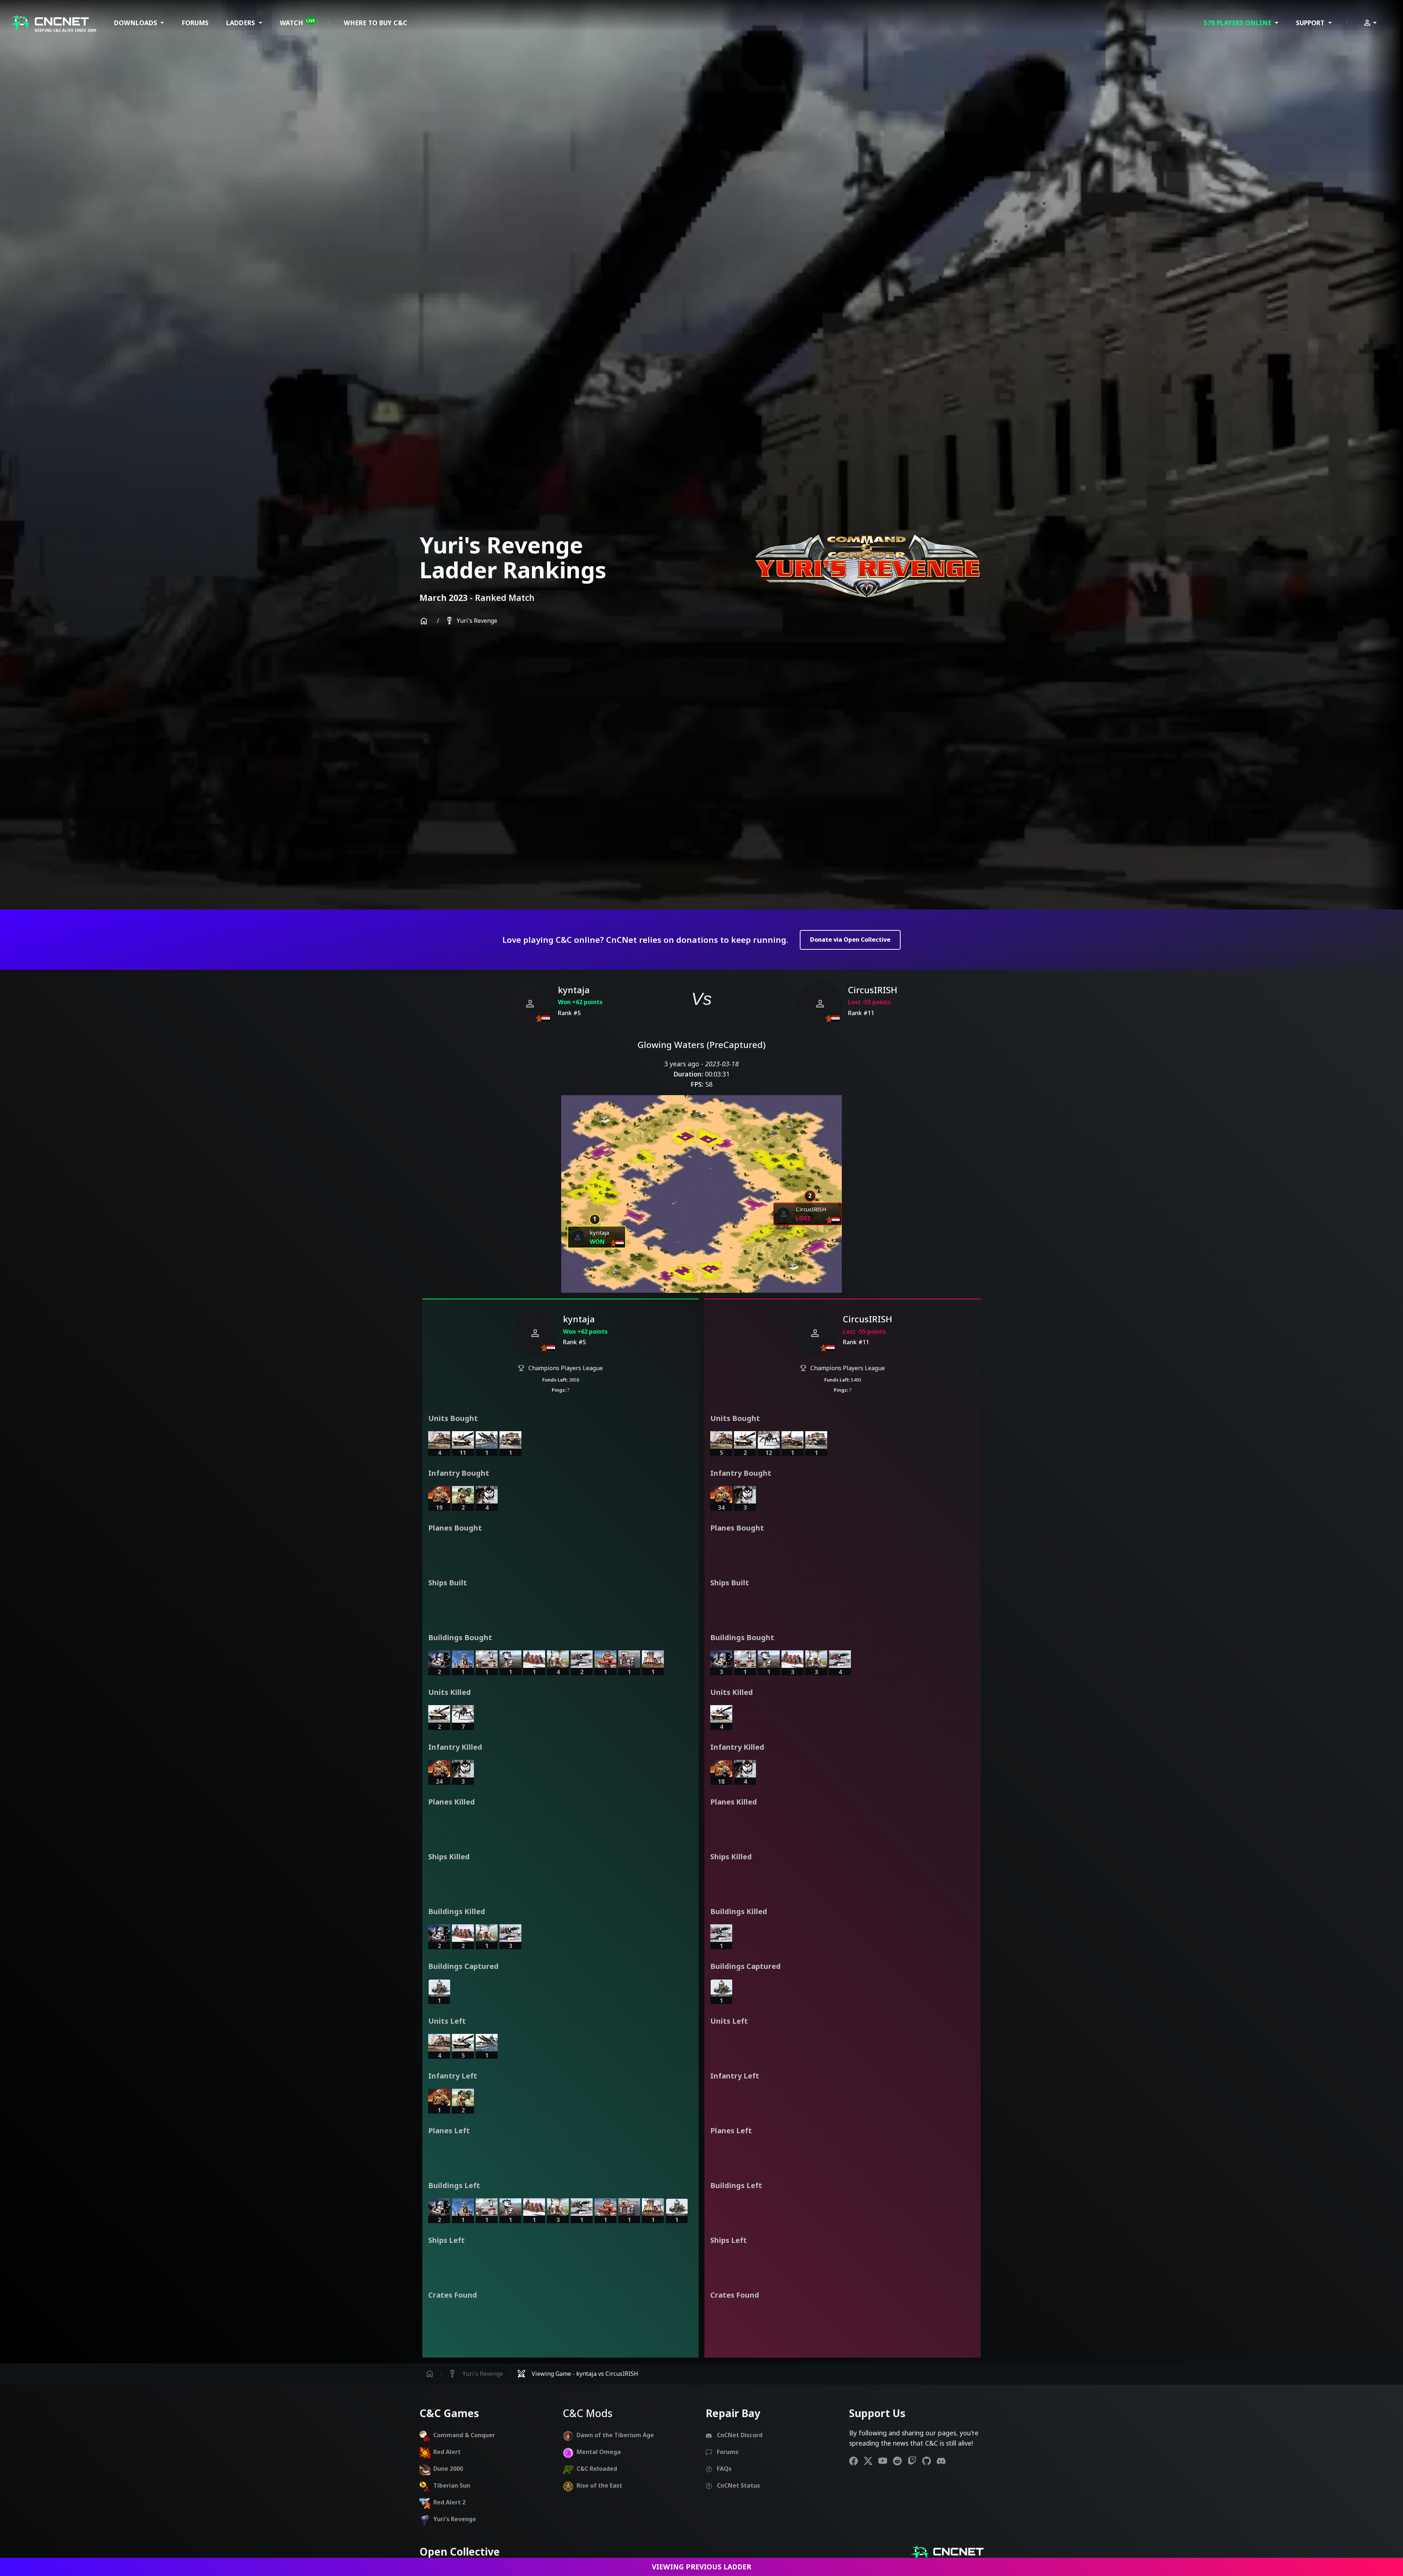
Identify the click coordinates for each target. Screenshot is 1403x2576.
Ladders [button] (242, 23)
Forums (195, 23)
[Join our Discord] (944, 2461)
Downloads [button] (136, 23)
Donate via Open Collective (850, 940)
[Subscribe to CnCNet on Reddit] (900, 2461)
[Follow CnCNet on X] (871, 2461)
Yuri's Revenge (471, 621)
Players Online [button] (1239, 23)
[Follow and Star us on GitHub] (929, 2461)
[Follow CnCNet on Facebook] (856, 2461)
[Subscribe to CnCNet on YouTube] (886, 2461)
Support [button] (1311, 23)
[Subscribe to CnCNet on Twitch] (915, 2461)
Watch (297, 23)
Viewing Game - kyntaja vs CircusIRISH (578, 2374)
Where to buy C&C (376, 23)
